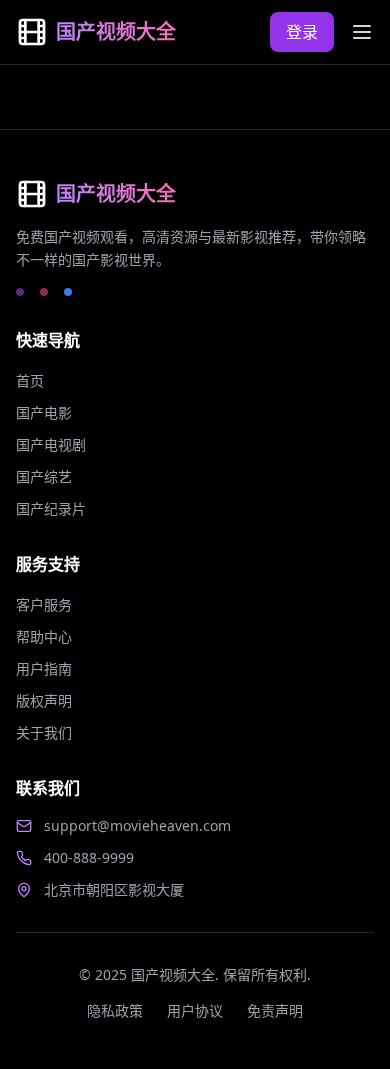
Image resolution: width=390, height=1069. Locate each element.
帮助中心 (44, 636)
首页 (30, 380)
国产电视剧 (51, 444)
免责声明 (275, 1010)
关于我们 (44, 732)
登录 (302, 32)
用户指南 (44, 668)
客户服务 (44, 604)
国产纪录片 (51, 508)
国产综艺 (44, 476)
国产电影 (44, 412)
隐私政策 (115, 1010)
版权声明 (44, 700)
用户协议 (195, 1010)
